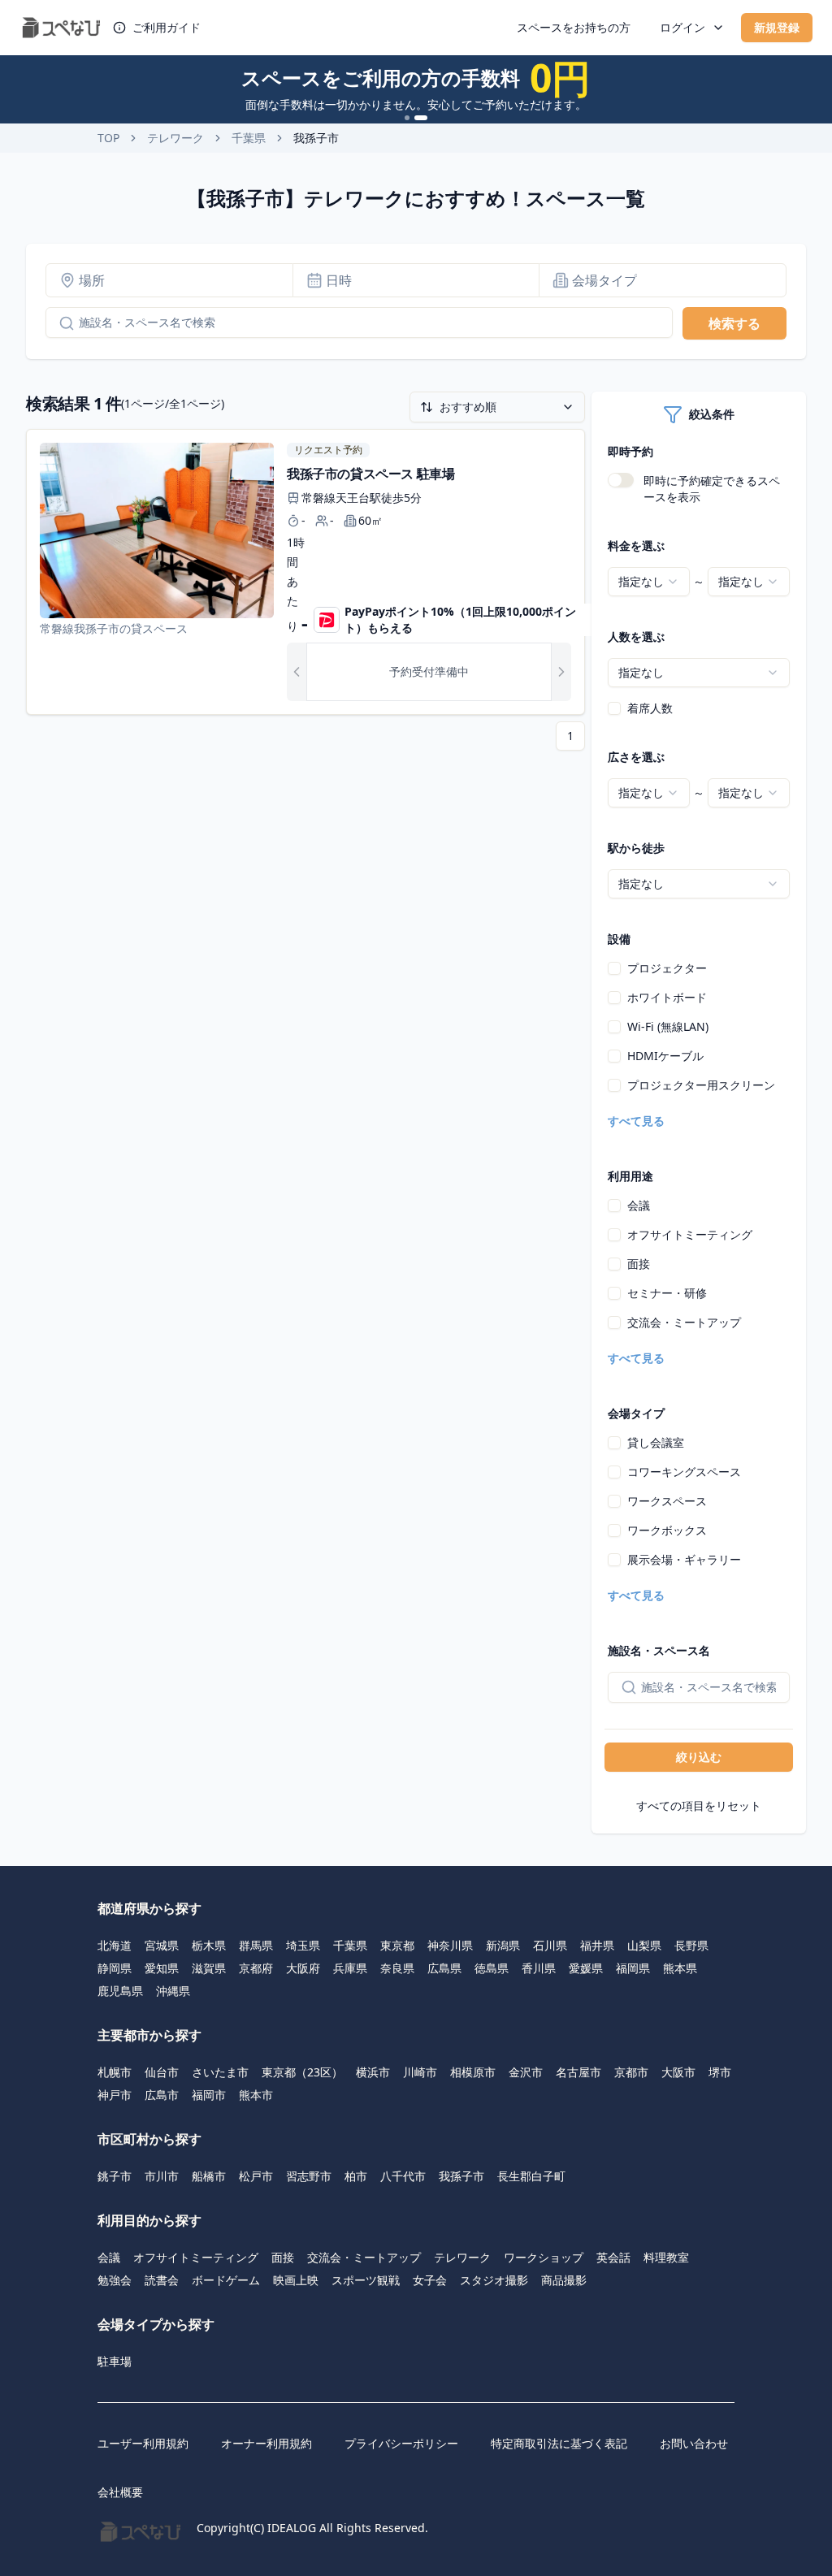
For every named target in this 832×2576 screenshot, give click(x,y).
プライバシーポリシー (401, 2443)
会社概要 (120, 2492)
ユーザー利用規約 (143, 2443)
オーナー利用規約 (266, 2443)
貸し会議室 (656, 1442)
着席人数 (650, 708)
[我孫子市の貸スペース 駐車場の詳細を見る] (305, 572)
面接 (639, 1264)
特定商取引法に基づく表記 (559, 2443)
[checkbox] (614, 708)
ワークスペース (667, 1501)
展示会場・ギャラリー (684, 1559)
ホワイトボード (667, 997)
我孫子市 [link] (316, 138)
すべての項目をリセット (699, 1805)
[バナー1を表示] (407, 118)
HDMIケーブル (665, 1056)
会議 (639, 1205)
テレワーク (175, 138)
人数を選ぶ (636, 636)
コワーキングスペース (684, 1472)
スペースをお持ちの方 (574, 27)
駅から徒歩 (636, 848)
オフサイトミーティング (690, 1234)
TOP (108, 138)
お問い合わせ (694, 2443)
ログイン (682, 27)
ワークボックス (667, 1530)
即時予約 (630, 451)
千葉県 (249, 138)
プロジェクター (667, 968)
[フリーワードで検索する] (60, 323)
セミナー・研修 (667, 1293)
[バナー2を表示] (421, 118)
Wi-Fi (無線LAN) (668, 1026)
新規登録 (777, 27)
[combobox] (649, 582)
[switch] (621, 480)
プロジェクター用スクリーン (701, 1085)
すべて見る (636, 1121)
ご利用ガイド (167, 27)
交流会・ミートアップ (684, 1322)
